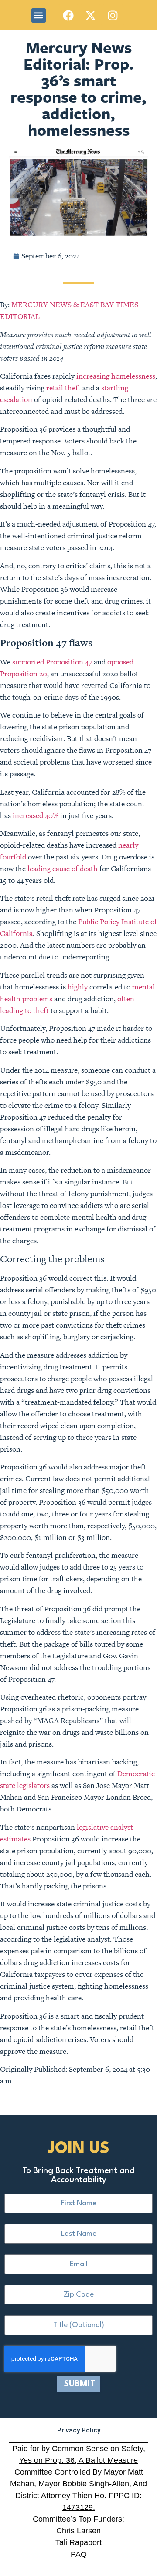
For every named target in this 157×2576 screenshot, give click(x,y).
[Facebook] (68, 15)
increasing (93, 376)
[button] (39, 15)
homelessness (133, 376)
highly (78, 987)
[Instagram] (113, 15)
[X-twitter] (91, 15)
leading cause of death (63, 869)
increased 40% (36, 815)
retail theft (63, 388)
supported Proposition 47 (52, 662)
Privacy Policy (79, 2430)
